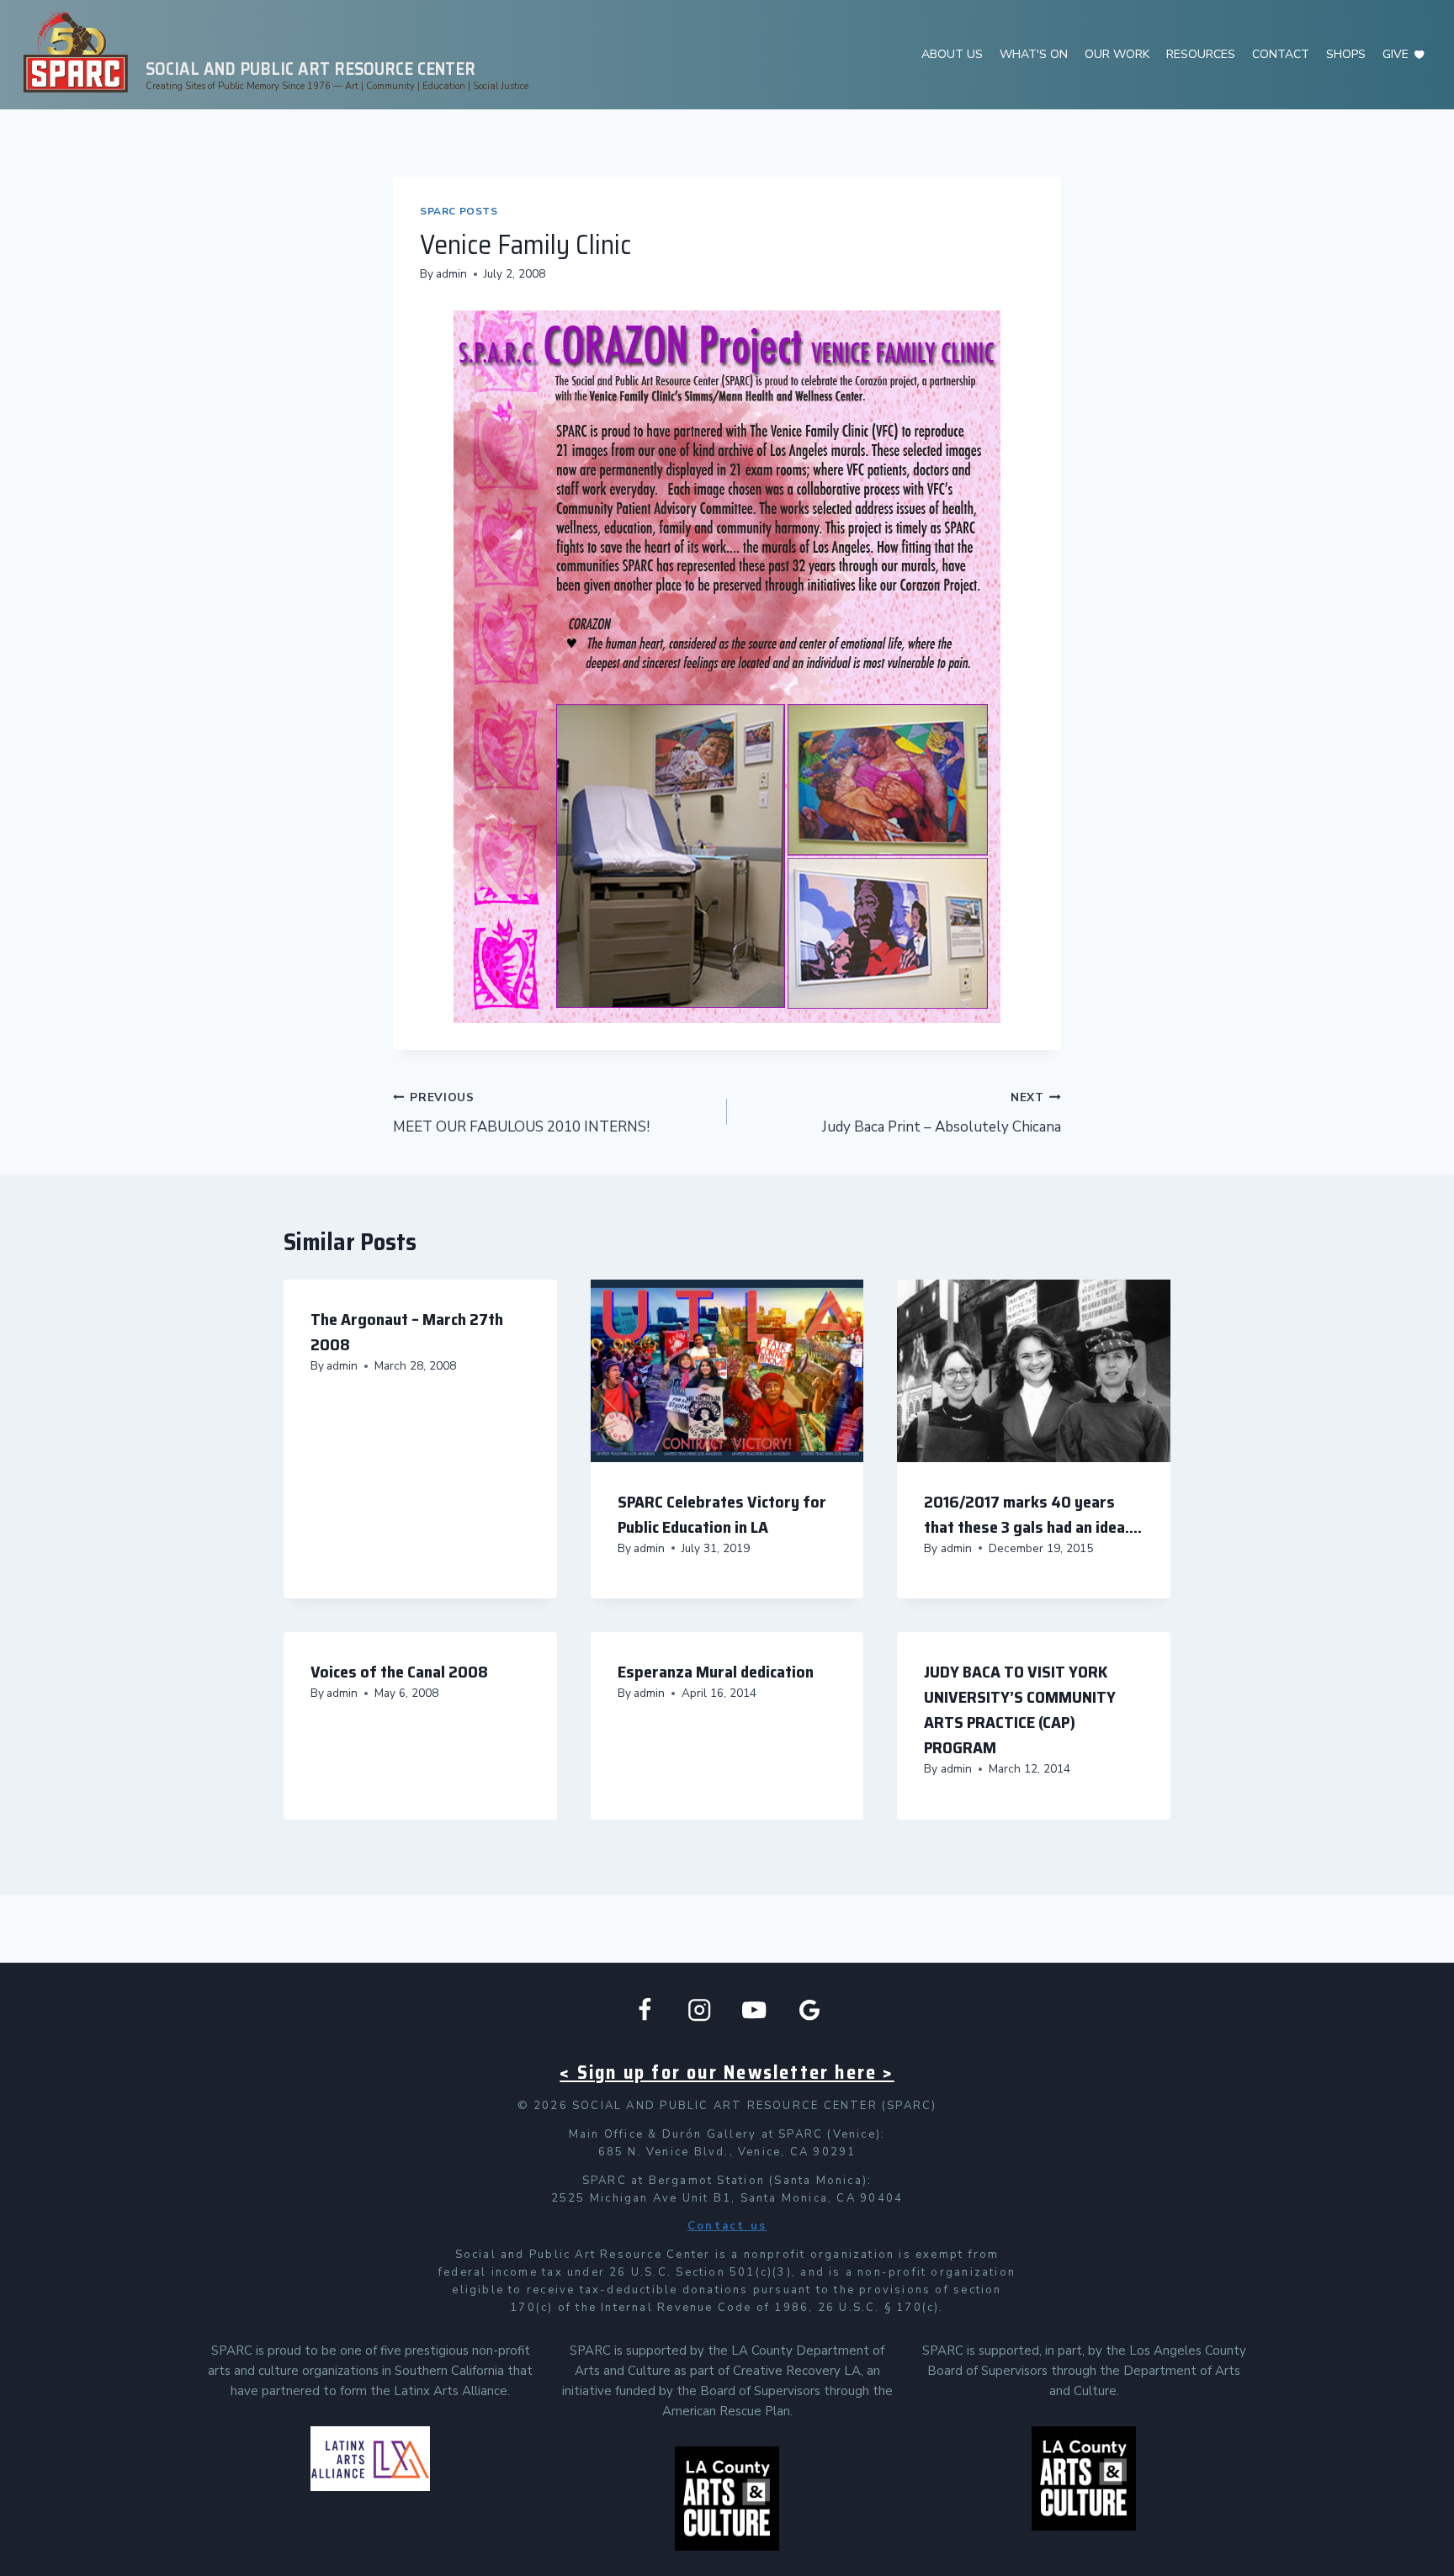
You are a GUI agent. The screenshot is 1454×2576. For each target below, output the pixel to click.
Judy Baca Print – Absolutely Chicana (942, 1113)
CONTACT (1281, 54)
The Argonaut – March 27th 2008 (407, 1332)
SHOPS (1346, 54)
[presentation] (727, 1370)
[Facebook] (645, 2010)
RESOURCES (1201, 54)
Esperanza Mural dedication (716, 1672)
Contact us (727, 2226)
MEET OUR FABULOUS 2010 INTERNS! (521, 1113)
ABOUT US (952, 54)
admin (451, 274)
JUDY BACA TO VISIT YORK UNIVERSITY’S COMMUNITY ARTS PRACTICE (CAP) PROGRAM (1020, 1709)
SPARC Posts (459, 211)
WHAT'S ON (1034, 54)
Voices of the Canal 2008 (399, 1672)
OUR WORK (1117, 54)
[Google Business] (810, 2010)
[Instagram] (700, 2010)
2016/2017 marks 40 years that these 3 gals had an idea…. (1033, 1514)
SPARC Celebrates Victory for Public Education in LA (722, 1514)
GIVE (1396, 54)
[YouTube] (754, 2010)
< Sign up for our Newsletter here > (727, 2072)
